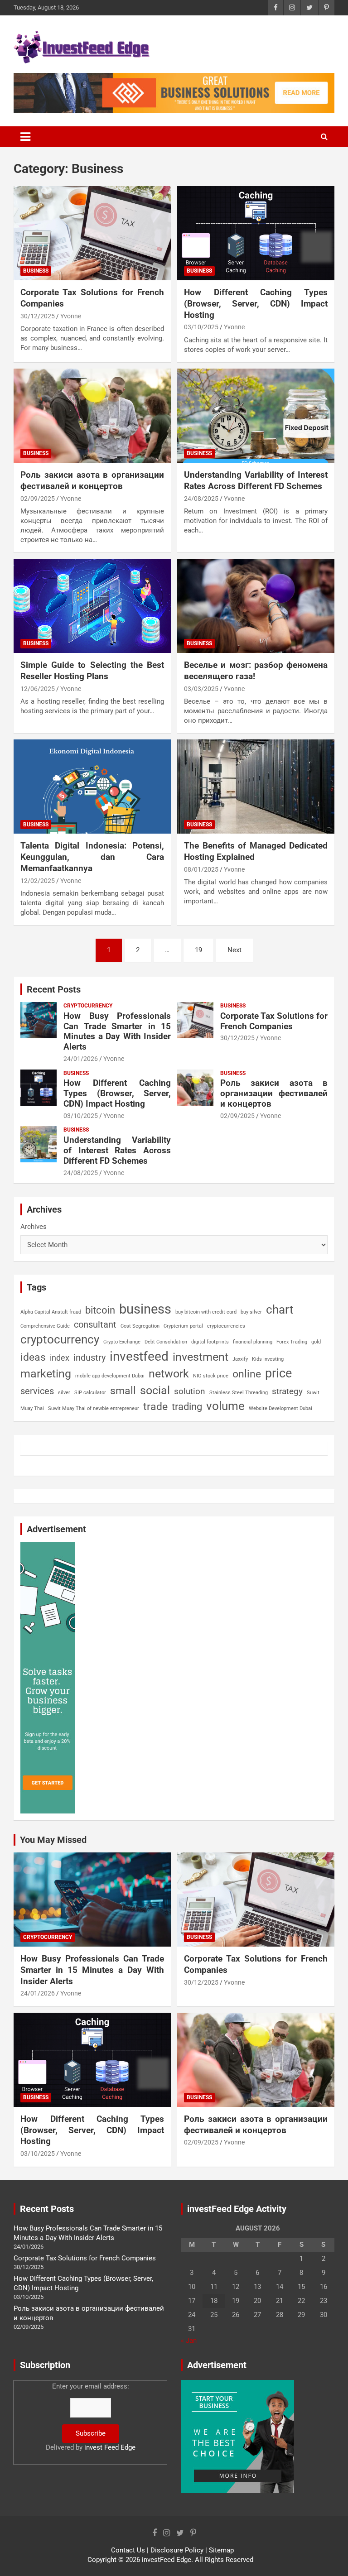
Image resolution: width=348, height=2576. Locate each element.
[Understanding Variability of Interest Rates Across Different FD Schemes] (256, 415)
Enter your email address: (91, 2417)
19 (198, 950)
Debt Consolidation (166, 1342)
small (123, 1391)
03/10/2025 (201, 327)
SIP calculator (90, 1393)
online (247, 1374)
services (37, 1391)
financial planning (253, 1342)
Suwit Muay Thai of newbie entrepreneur (94, 1408)
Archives (34, 1227)
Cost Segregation (140, 1326)
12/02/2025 (38, 881)
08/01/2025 (201, 869)
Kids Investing (268, 1359)
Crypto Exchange (122, 1342)
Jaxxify (240, 1359)
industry (89, 1358)
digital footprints (210, 1342)
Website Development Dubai (280, 1408)
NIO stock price (211, 1376)
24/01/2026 (81, 1059)
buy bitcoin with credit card (206, 1312)
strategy (287, 1391)
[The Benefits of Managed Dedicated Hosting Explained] (256, 787)
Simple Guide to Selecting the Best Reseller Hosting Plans (92, 671)
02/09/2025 (38, 499)
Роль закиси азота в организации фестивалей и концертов (92, 480)
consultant (95, 1324)
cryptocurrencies (226, 1326)
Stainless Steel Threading (239, 1393)
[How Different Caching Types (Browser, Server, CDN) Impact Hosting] (256, 233)
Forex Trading (292, 1342)
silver (64, 1393)
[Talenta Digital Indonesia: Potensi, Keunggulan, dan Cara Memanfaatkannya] (92, 787)
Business (36, 271)
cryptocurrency (60, 1339)
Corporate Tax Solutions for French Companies (274, 1021)
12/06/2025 (38, 689)
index (60, 1358)
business (145, 1309)
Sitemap (221, 2550)
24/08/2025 (201, 499)
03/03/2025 (201, 689)
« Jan (189, 2341)
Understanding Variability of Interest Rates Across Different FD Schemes (256, 480)
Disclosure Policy (177, 2550)
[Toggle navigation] (25, 137)
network (169, 1374)
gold (316, 1342)
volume (225, 1406)
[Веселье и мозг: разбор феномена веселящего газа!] (256, 606)
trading (187, 1406)
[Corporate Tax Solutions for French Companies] (92, 233)
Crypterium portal (183, 1326)
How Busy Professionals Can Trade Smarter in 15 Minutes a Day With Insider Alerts (117, 1031)
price (278, 1373)
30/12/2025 (38, 316)
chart (280, 1310)
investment (201, 1357)
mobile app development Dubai (110, 1376)
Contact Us (128, 2550)
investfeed (139, 1356)
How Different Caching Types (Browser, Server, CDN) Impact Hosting (256, 303)
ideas (33, 1357)
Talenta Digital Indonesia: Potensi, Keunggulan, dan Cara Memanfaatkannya (92, 857)
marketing (46, 1374)
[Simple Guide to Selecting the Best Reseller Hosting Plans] (92, 606)
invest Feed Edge (110, 2447)
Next (234, 950)
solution (190, 1391)
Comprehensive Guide (45, 1326)
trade (155, 1406)
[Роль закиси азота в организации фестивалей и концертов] (92, 415)
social (155, 1390)
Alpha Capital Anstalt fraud (51, 1312)
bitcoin (100, 1310)
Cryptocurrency (88, 1006)
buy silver (251, 1312)
